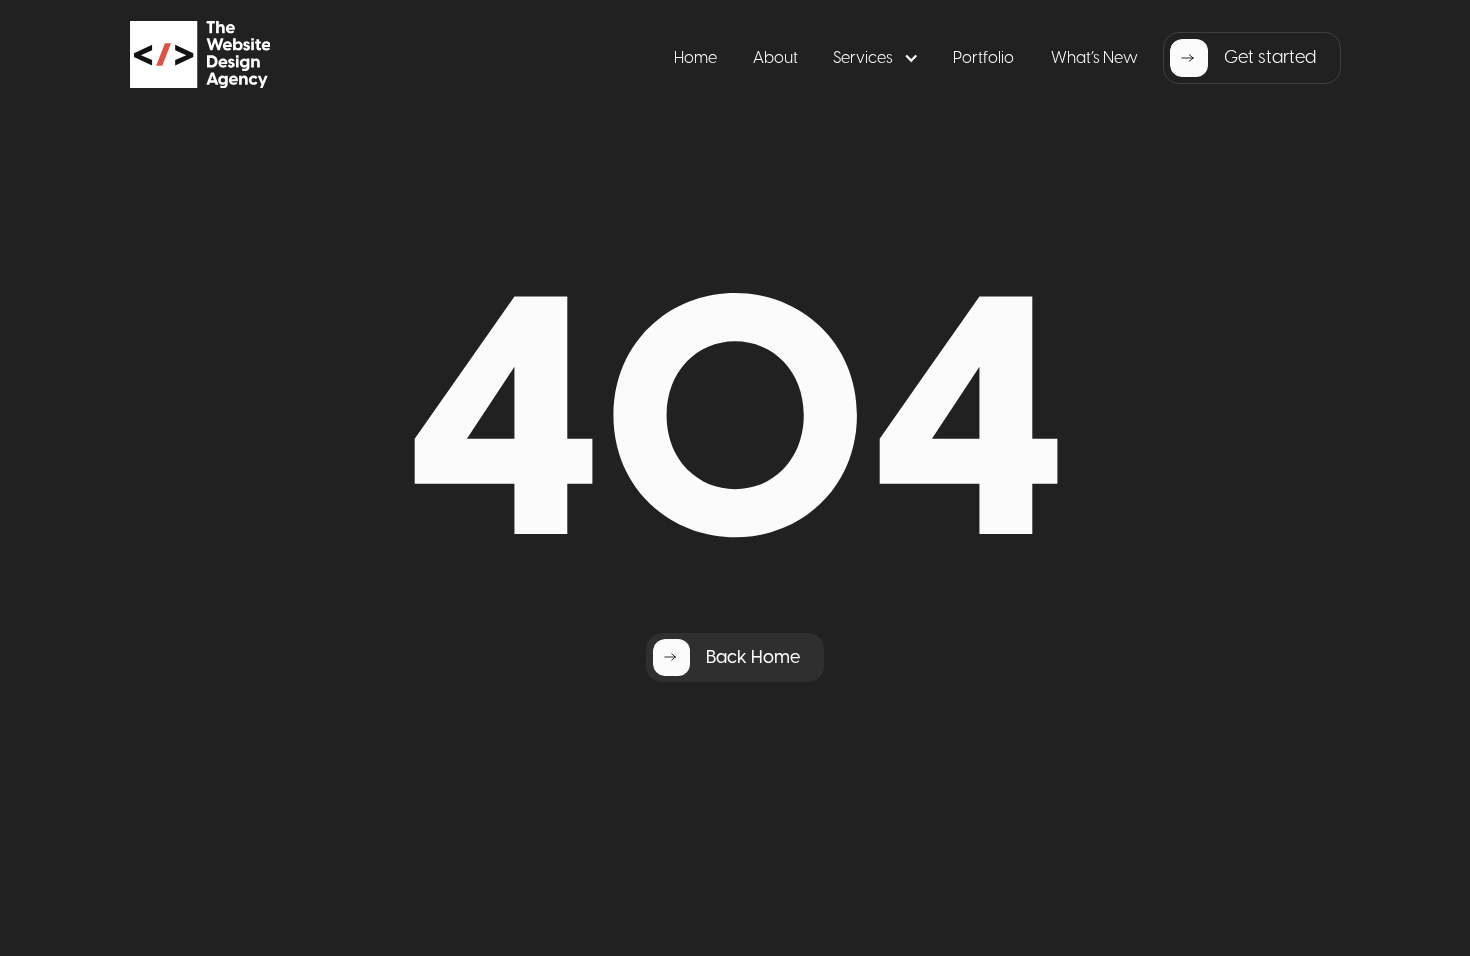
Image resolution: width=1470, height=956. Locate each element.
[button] (875, 58)
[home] (247, 58)
